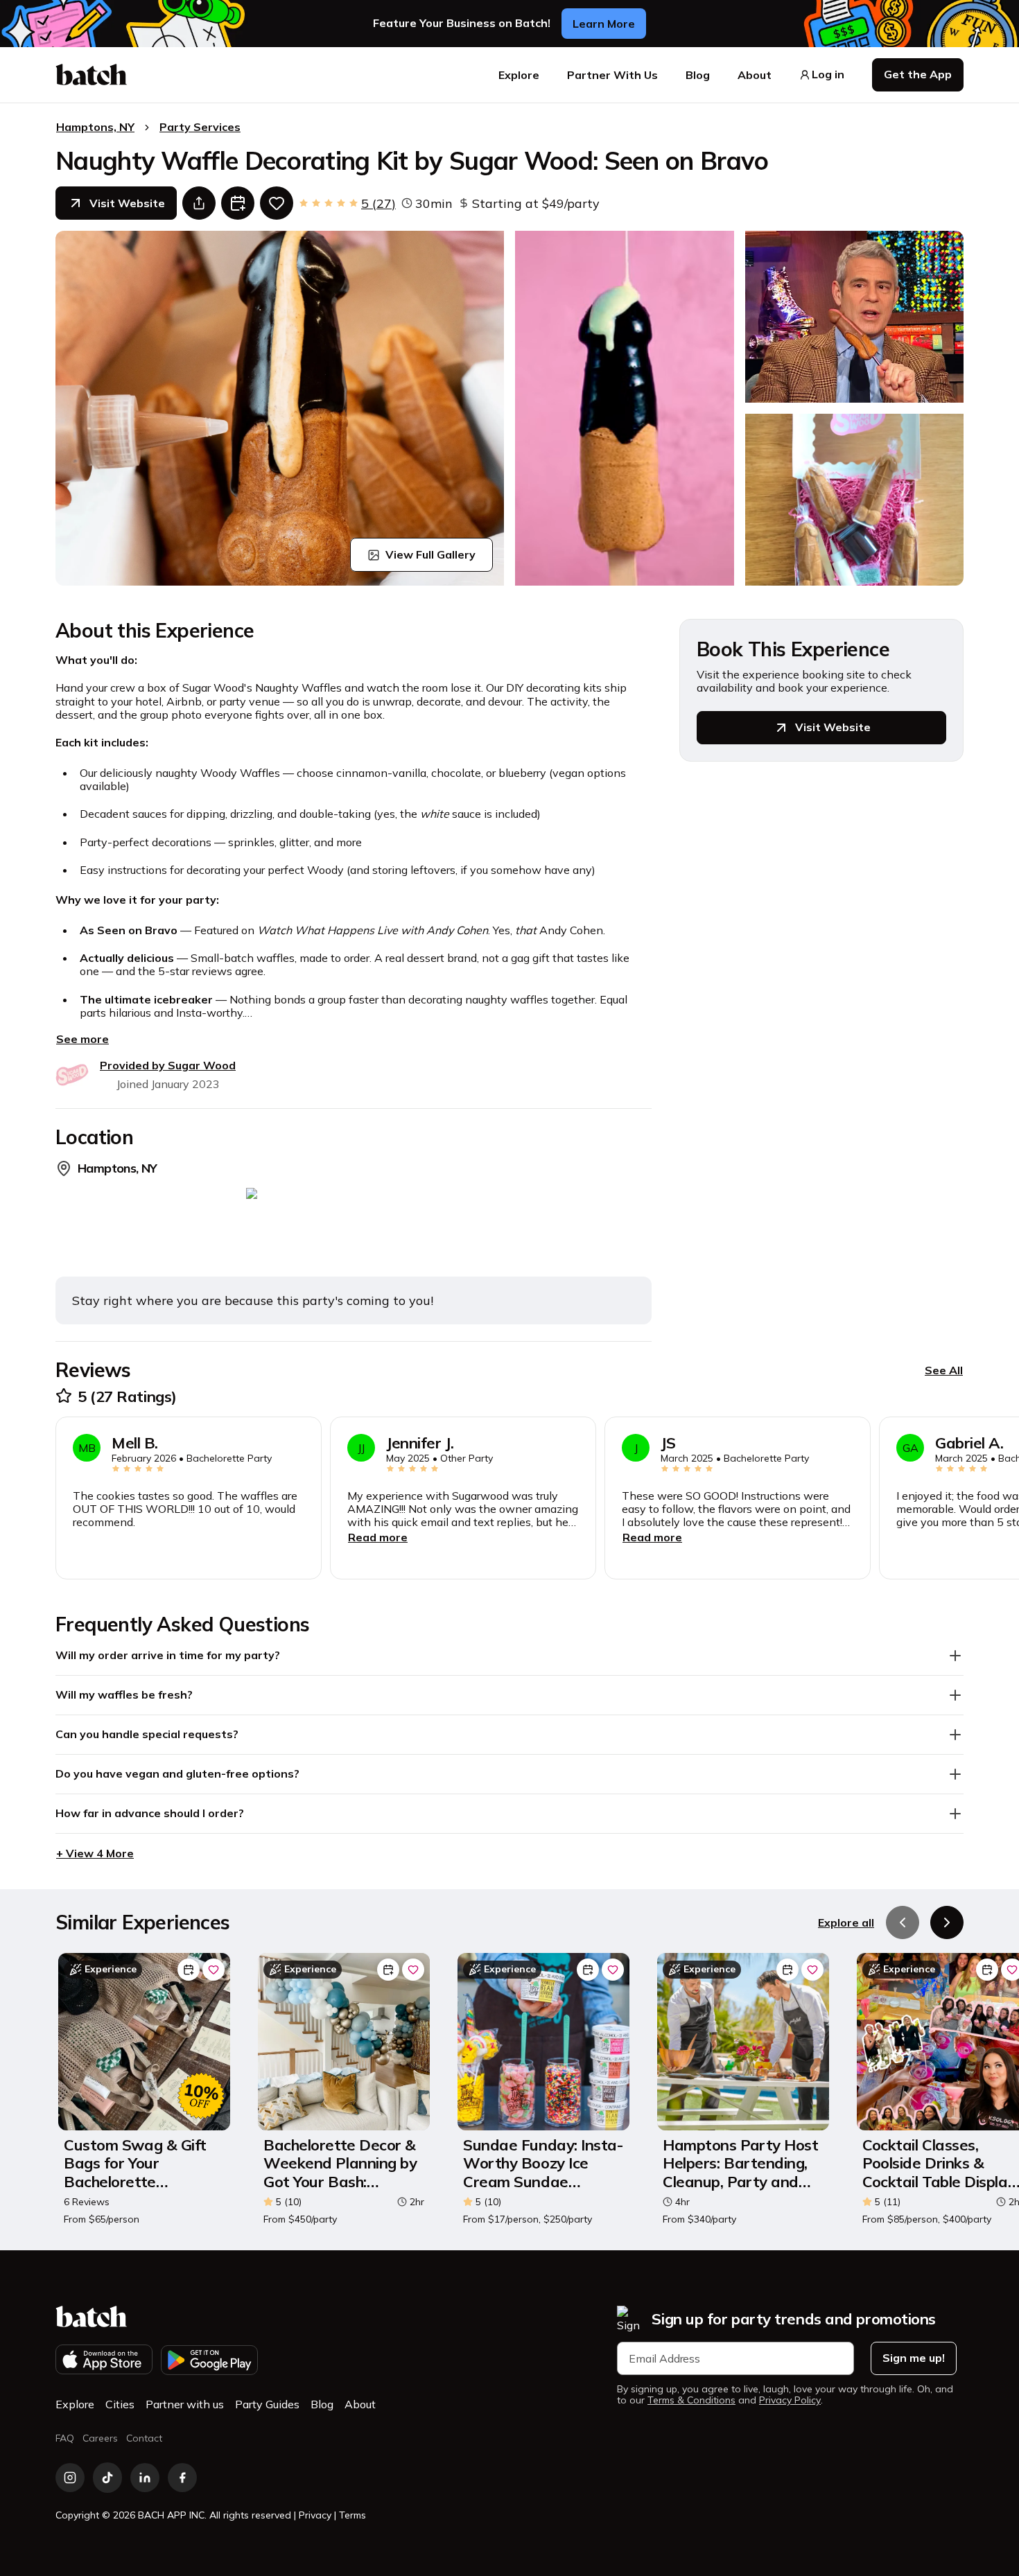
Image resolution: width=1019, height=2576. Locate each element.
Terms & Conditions (691, 2400)
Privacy (315, 2515)
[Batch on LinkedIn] (145, 2478)
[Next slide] (947, 1922)
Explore (519, 75)
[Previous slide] (903, 1922)
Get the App (918, 74)
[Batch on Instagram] (70, 2478)
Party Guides (267, 2404)
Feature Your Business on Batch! (462, 23)
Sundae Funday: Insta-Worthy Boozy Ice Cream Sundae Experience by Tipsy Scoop (543, 2163)
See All (944, 1370)
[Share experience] (199, 203)
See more (82, 1039)
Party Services (200, 127)
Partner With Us (612, 75)
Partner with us (185, 2404)
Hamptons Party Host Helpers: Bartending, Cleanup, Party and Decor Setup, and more (740, 2163)
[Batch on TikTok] (107, 2478)
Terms (352, 2515)
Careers (100, 2438)
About (755, 75)
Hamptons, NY (95, 127)
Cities (120, 2404)
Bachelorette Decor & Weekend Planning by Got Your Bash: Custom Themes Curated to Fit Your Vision (340, 2163)
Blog (698, 75)
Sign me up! (914, 2358)
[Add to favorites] (277, 203)
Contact (144, 2438)
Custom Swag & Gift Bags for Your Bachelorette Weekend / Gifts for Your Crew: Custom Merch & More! (135, 2163)
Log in (828, 75)
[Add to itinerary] (238, 203)
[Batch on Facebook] (182, 2478)
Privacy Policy (790, 2400)
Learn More (604, 24)
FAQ (65, 2438)
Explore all (846, 1922)
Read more (378, 1537)
